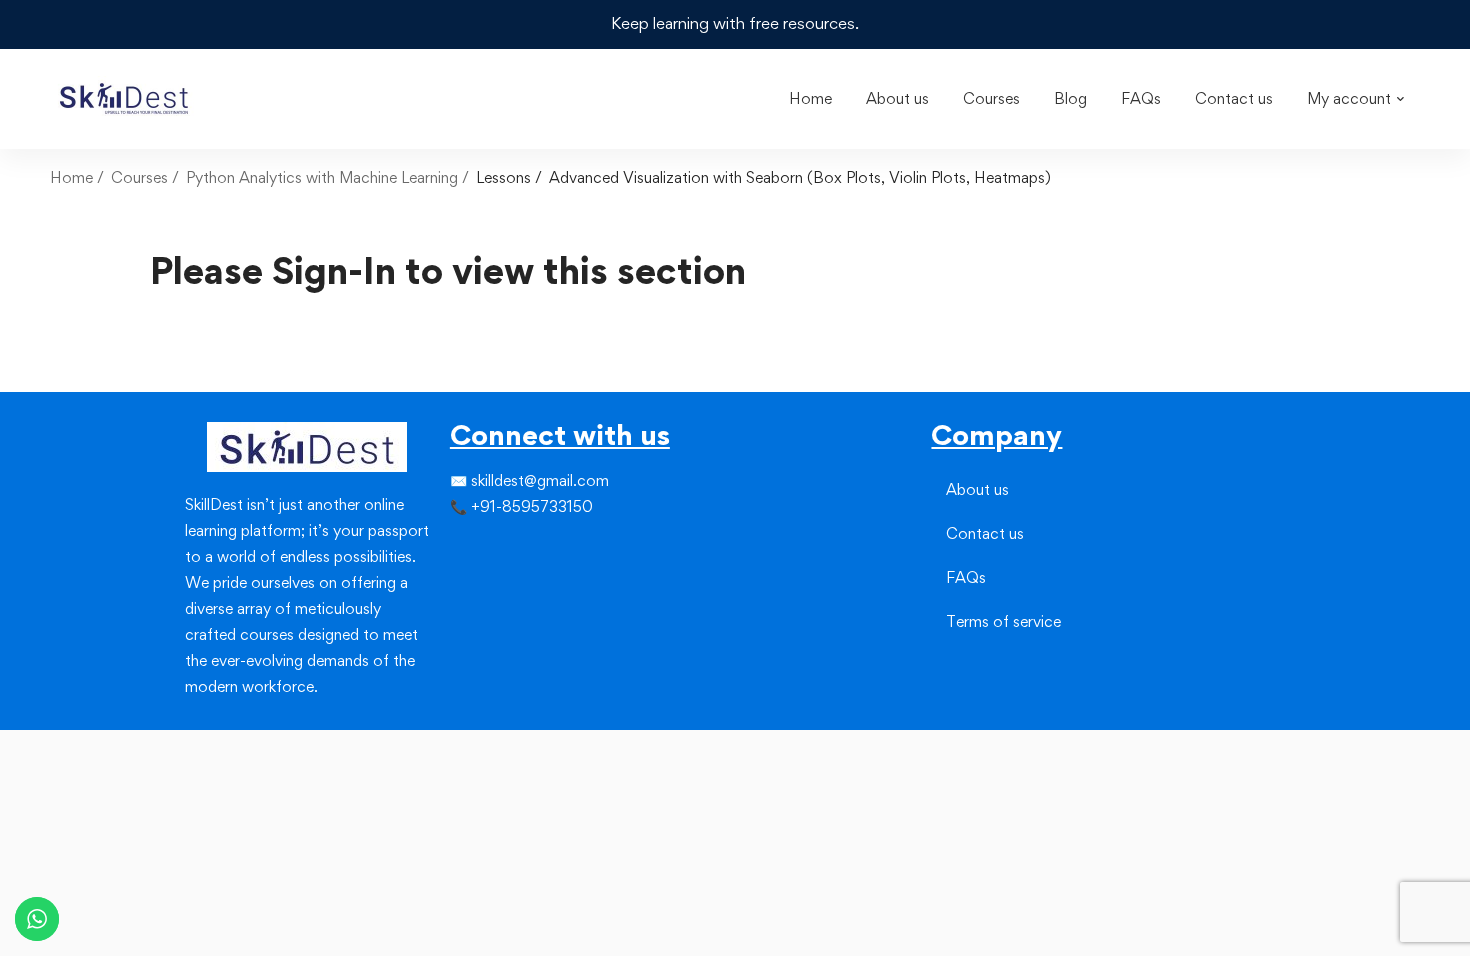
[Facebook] (450, 548)
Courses (139, 177)
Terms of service (1003, 621)
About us (977, 489)
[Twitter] (466, 548)
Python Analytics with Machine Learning (322, 177)
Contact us (985, 533)
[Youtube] (498, 584)
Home (71, 177)
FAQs (966, 577)
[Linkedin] (498, 548)
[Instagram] (482, 548)
